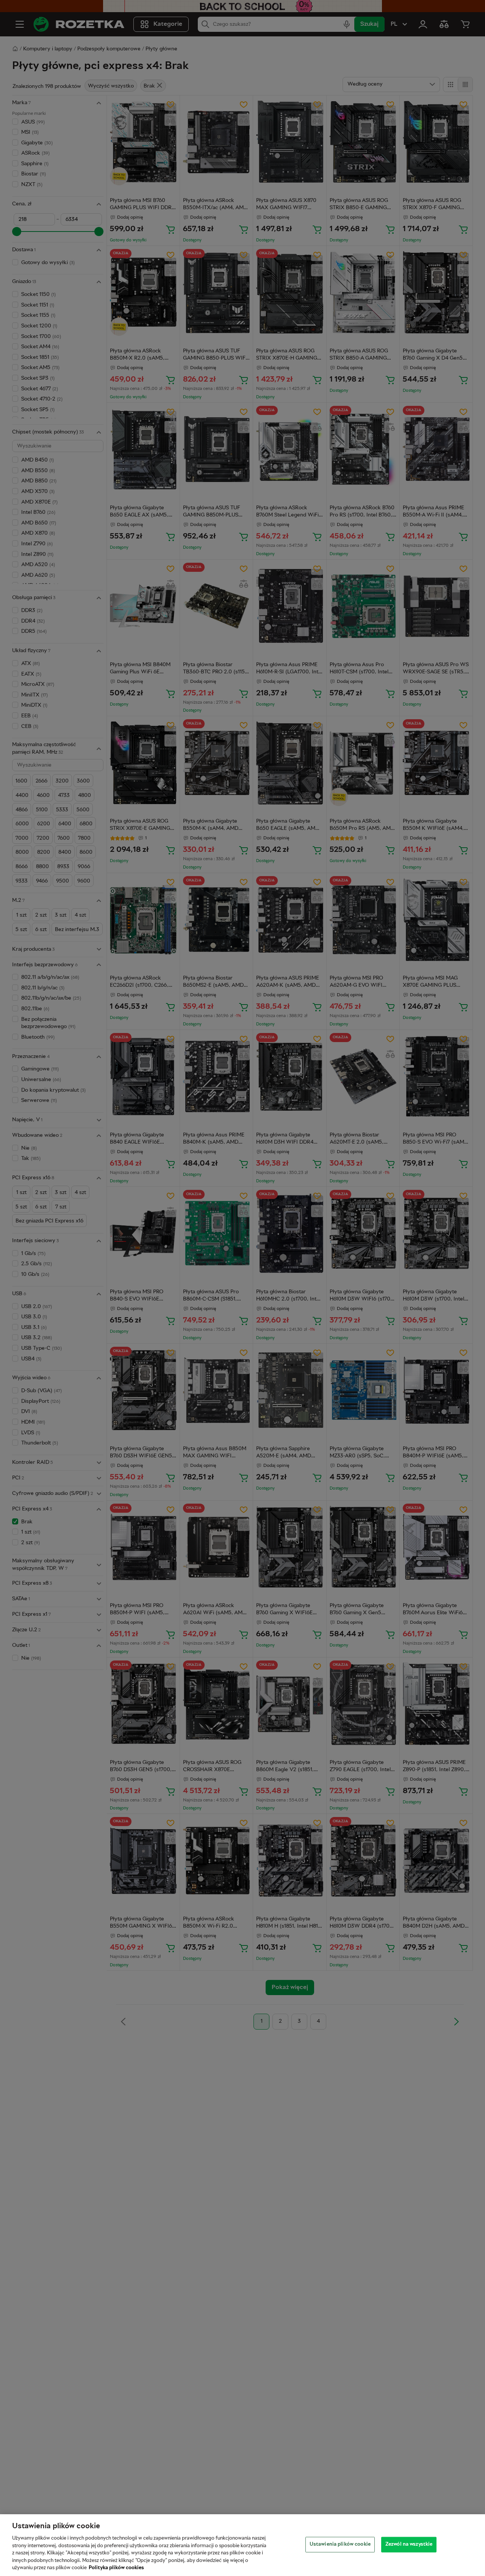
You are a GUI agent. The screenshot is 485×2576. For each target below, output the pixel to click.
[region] (242, 2545)
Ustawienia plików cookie (340, 2544)
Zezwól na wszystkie (409, 2544)
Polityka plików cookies (116, 2568)
